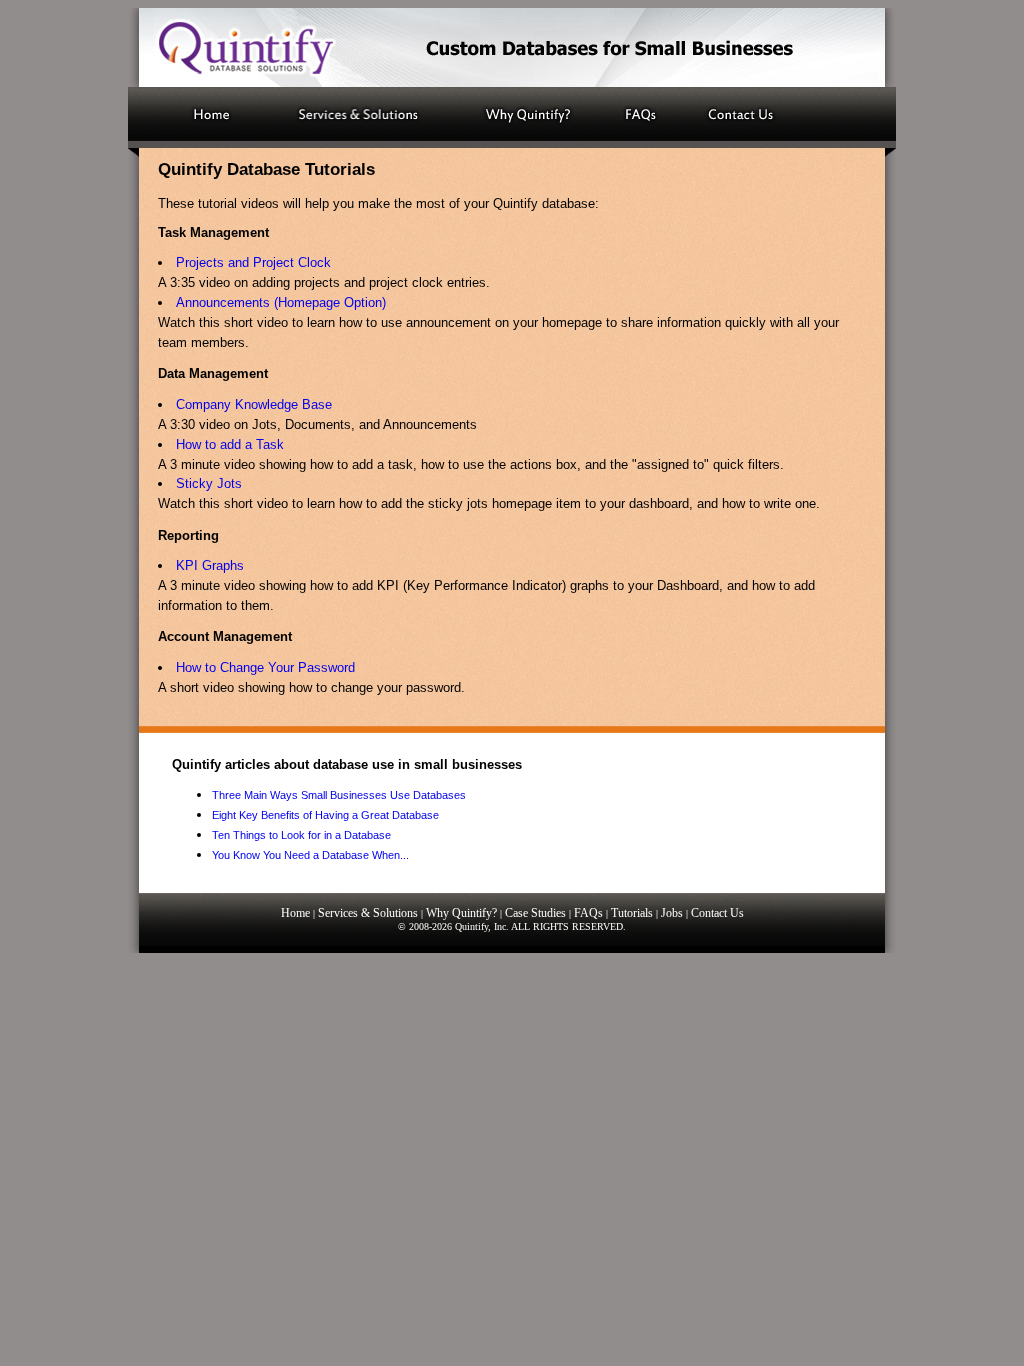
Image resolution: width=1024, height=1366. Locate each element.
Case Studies (535, 913)
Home (295, 913)
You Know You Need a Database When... (310, 855)
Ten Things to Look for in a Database (301, 835)
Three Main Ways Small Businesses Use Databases (339, 795)
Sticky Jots (209, 483)
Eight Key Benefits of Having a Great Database (325, 815)
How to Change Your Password (265, 667)
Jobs (672, 913)
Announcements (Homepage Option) (281, 302)
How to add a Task (230, 444)
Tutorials (632, 913)
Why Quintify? (461, 913)
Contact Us (717, 913)
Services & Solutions (368, 913)
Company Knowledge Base (254, 404)
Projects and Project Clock (253, 262)
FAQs (588, 913)
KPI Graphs (210, 565)
